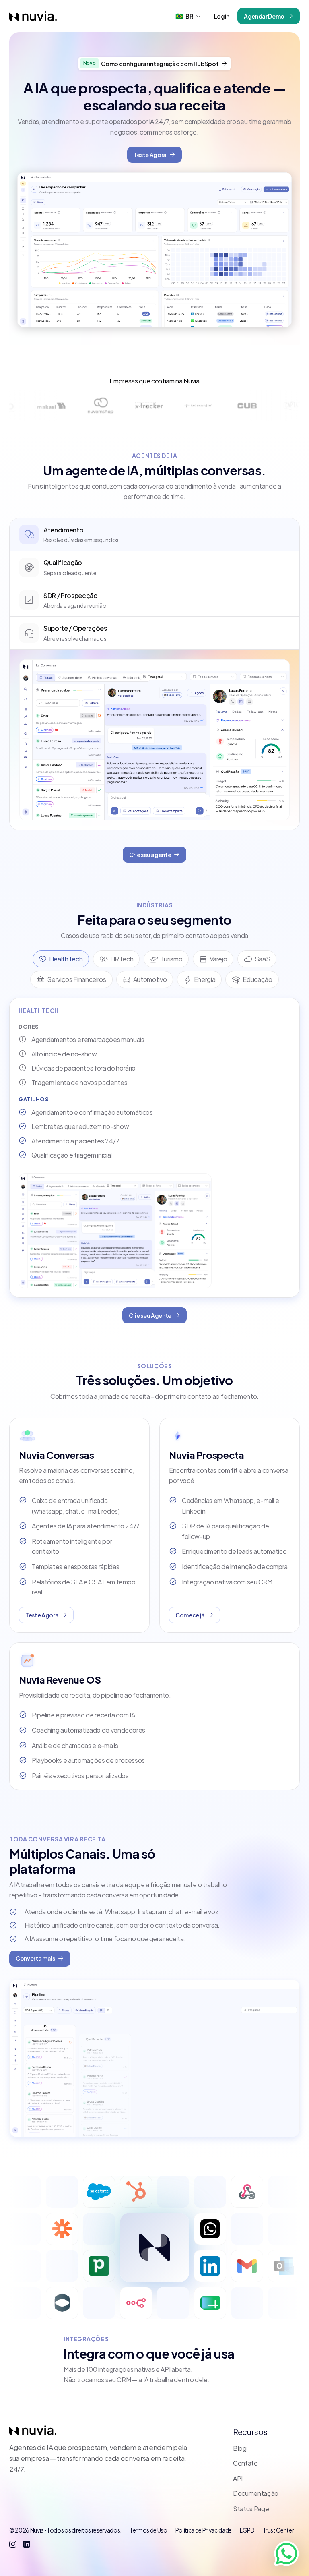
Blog (240, 2448)
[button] (188, 16)
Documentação (256, 2493)
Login (222, 16)
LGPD (247, 2530)
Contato (245, 2463)
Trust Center (278, 2530)
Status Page (251, 2509)
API (238, 2478)
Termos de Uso (148, 2530)
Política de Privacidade (204, 2530)
